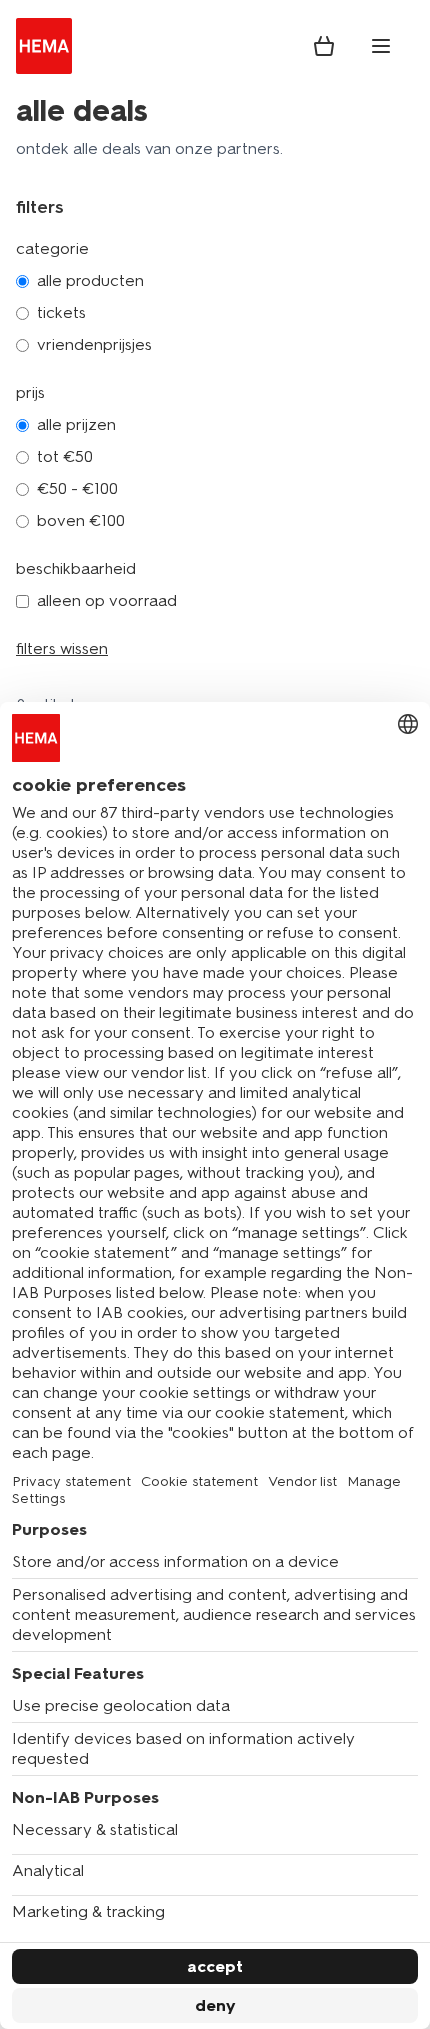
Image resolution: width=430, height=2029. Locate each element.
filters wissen (62, 648)
